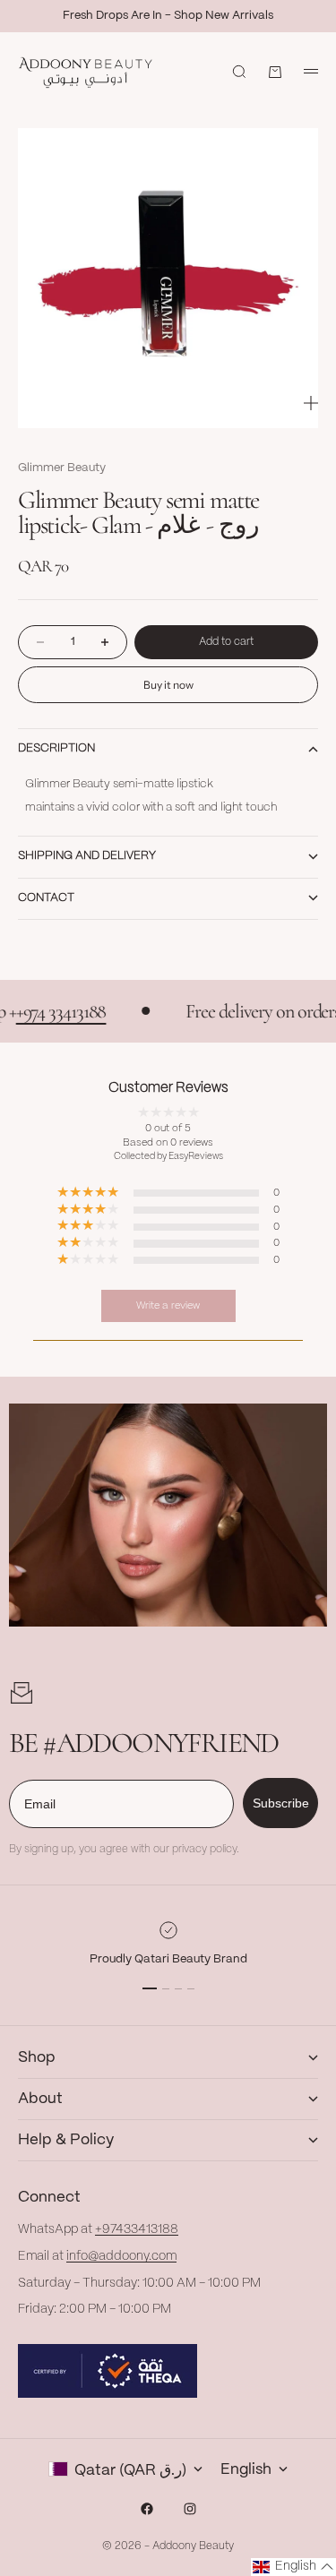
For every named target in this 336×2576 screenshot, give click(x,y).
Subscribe (281, 1803)
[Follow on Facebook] (147, 2509)
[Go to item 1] (150, 1988)
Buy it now (168, 685)
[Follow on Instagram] (190, 2509)
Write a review (168, 1305)
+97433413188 (137, 2229)
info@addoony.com (121, 2256)
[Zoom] (311, 403)
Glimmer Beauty (62, 468)
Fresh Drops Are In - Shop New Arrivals (168, 16)
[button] (293, 2567)
